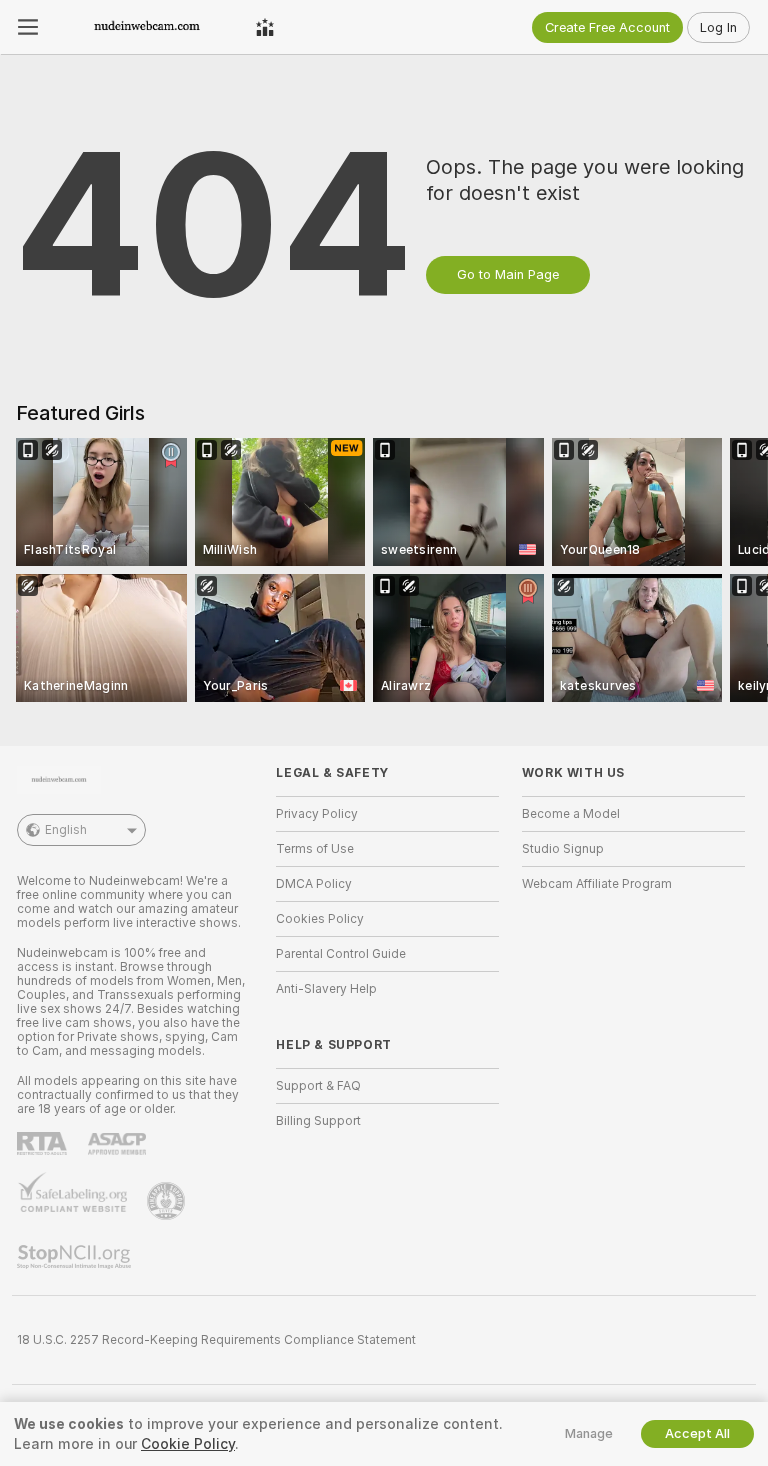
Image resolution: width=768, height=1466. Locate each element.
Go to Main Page (508, 274)
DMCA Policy (314, 884)
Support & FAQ (318, 1086)
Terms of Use (315, 849)
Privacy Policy (317, 814)
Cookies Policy (320, 919)
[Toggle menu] (28, 27)
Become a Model (571, 814)
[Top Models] (265, 27)
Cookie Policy (188, 1444)
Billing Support (318, 1121)
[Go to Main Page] (147, 27)
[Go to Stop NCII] (76, 1257)
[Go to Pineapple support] (168, 1201)
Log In (718, 27)
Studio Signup (563, 849)
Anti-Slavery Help (326, 989)
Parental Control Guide (341, 954)
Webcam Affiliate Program (597, 884)
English (66, 830)
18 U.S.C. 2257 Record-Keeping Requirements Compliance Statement (216, 1340)
